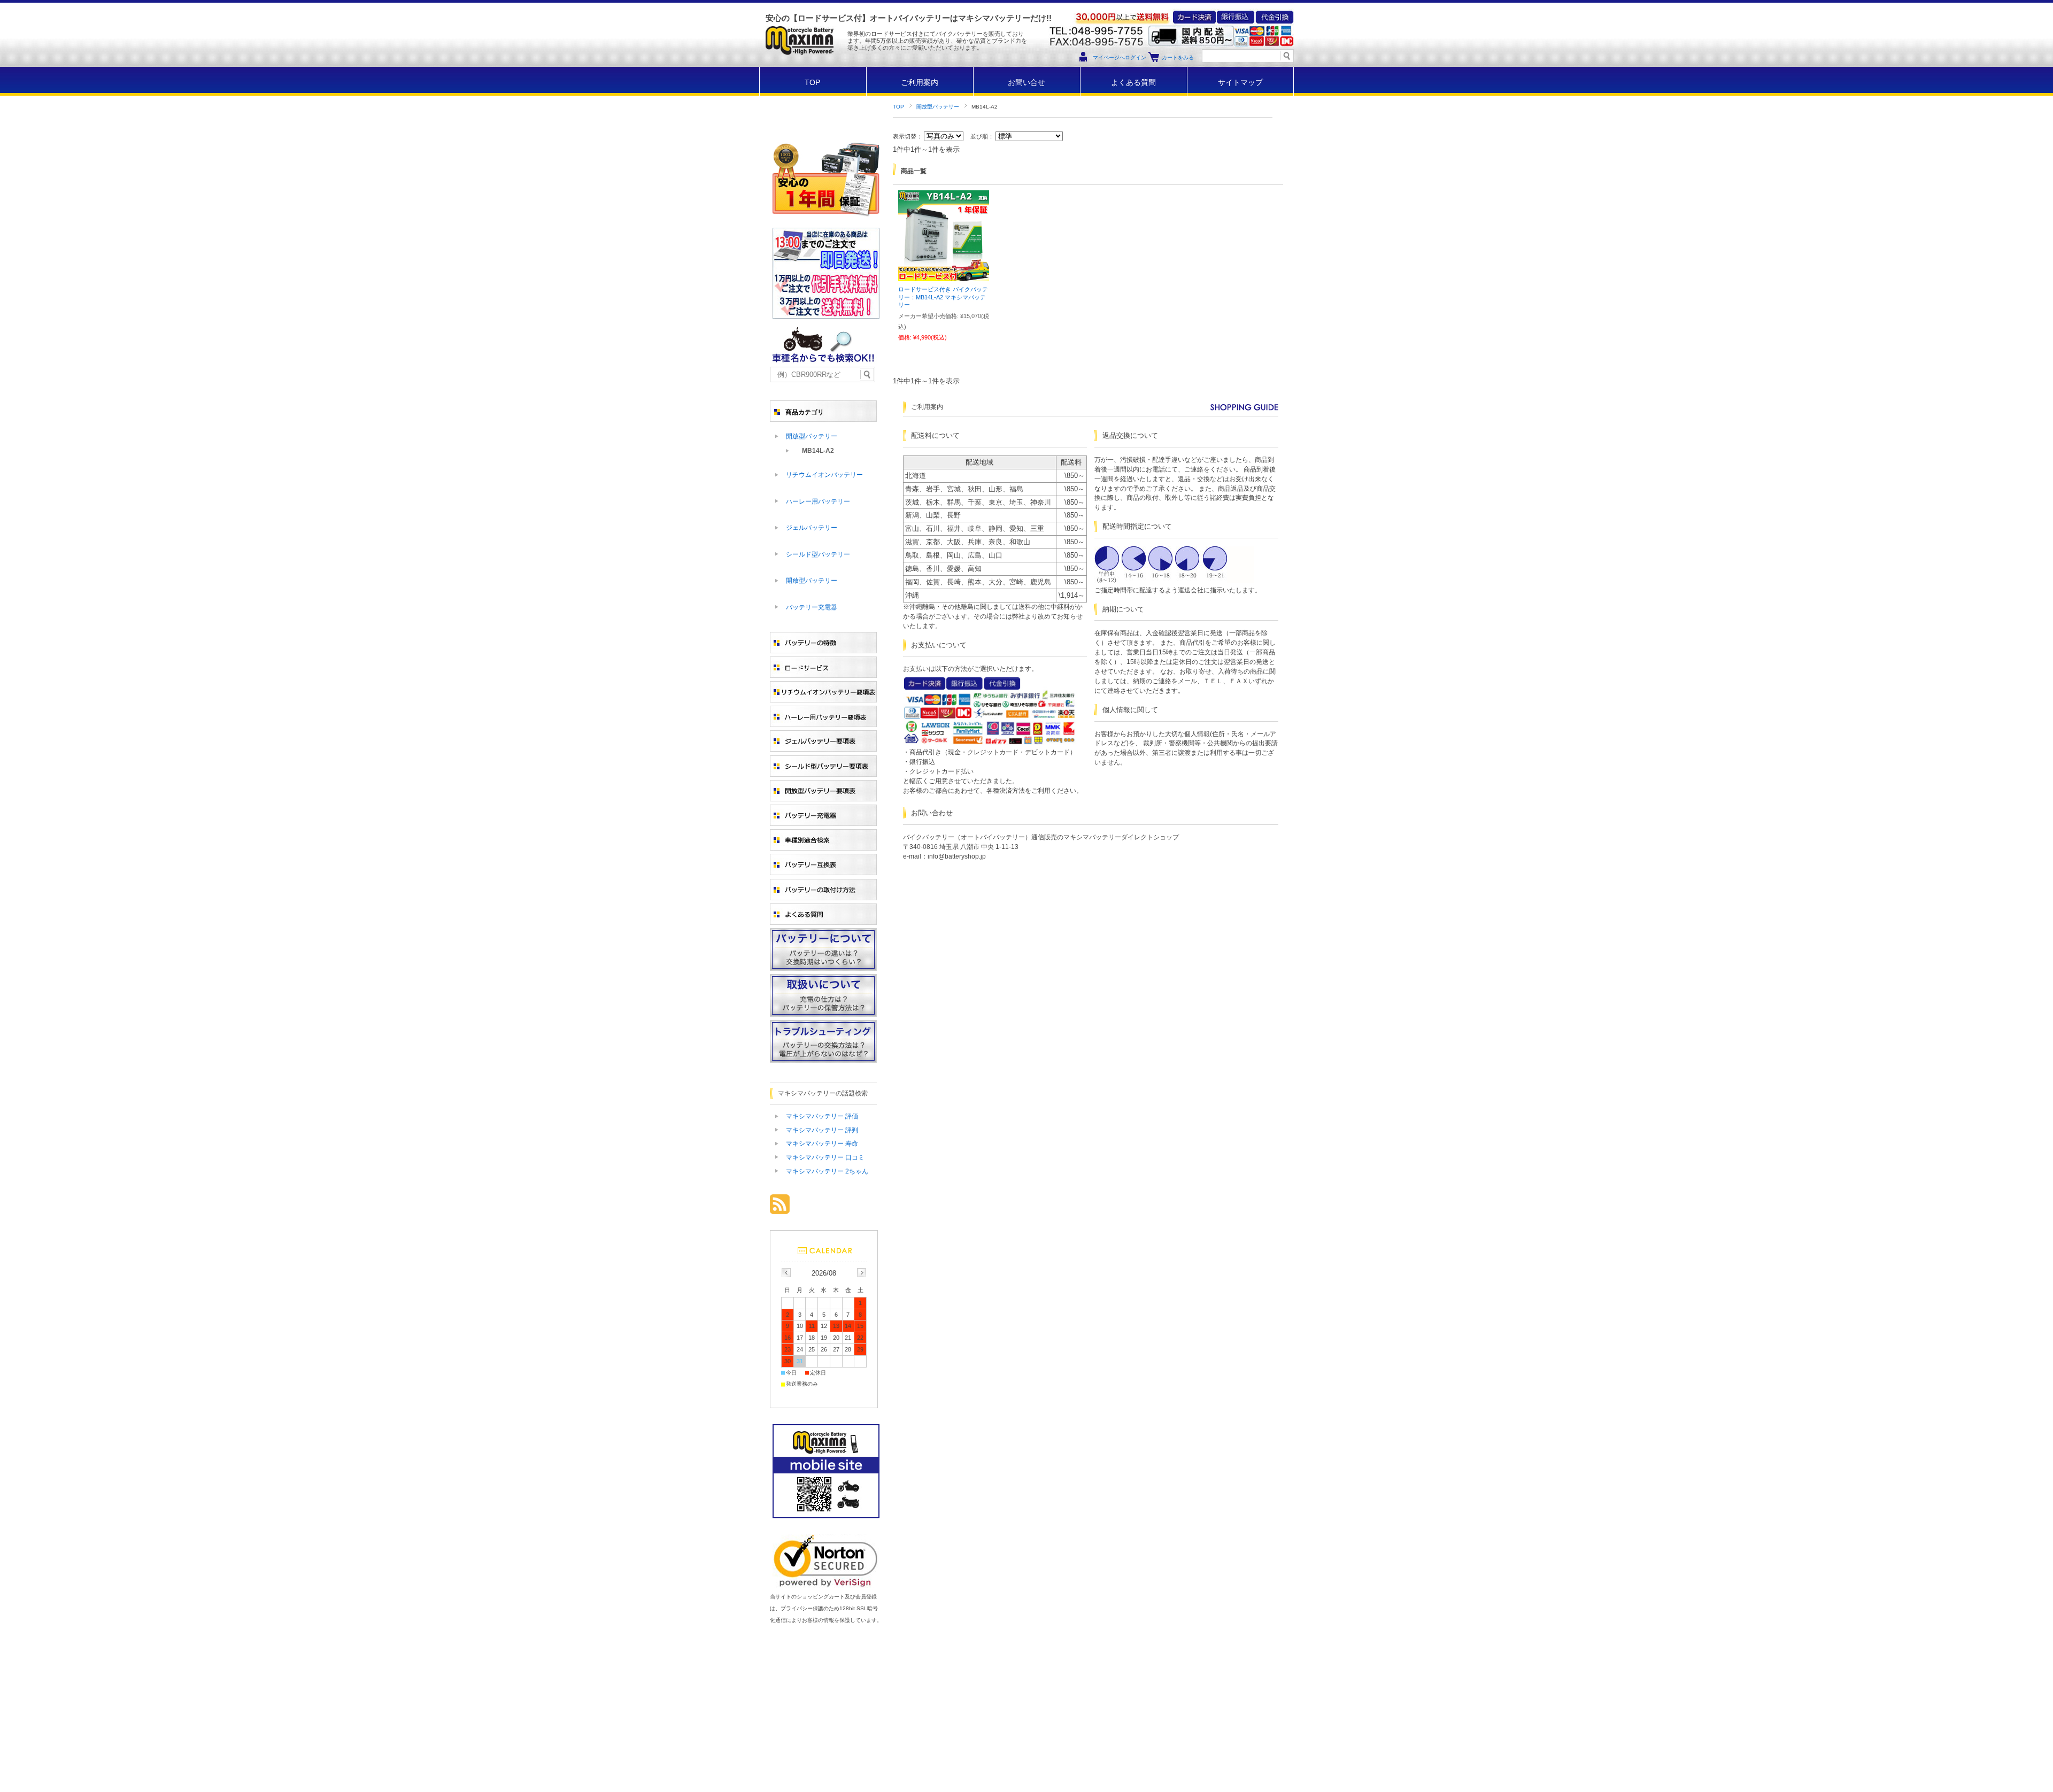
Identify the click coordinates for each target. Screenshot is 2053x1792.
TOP (812, 83)
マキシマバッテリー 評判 (822, 1130)
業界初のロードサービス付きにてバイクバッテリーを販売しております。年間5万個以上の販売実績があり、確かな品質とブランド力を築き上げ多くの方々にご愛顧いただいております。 (937, 41)
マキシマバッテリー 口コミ (825, 1157)
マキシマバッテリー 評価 (822, 1116)
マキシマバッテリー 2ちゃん (827, 1171)
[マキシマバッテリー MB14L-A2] (944, 276)
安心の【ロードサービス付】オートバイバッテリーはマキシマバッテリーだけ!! (909, 18)
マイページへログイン (1120, 57)
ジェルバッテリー (812, 528)
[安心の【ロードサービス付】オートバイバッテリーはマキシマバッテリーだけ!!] (799, 64)
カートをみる (1178, 57)
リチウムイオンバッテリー (824, 475)
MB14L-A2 (818, 451)
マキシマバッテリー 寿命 (822, 1144)
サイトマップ (1240, 83)
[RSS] (780, 1208)
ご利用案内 (920, 83)
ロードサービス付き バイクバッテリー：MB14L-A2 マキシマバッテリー (943, 297)
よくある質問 (1133, 83)
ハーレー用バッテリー (818, 501)
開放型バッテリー (938, 107)
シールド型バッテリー (818, 554)
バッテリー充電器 (812, 607)
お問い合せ (1026, 83)
